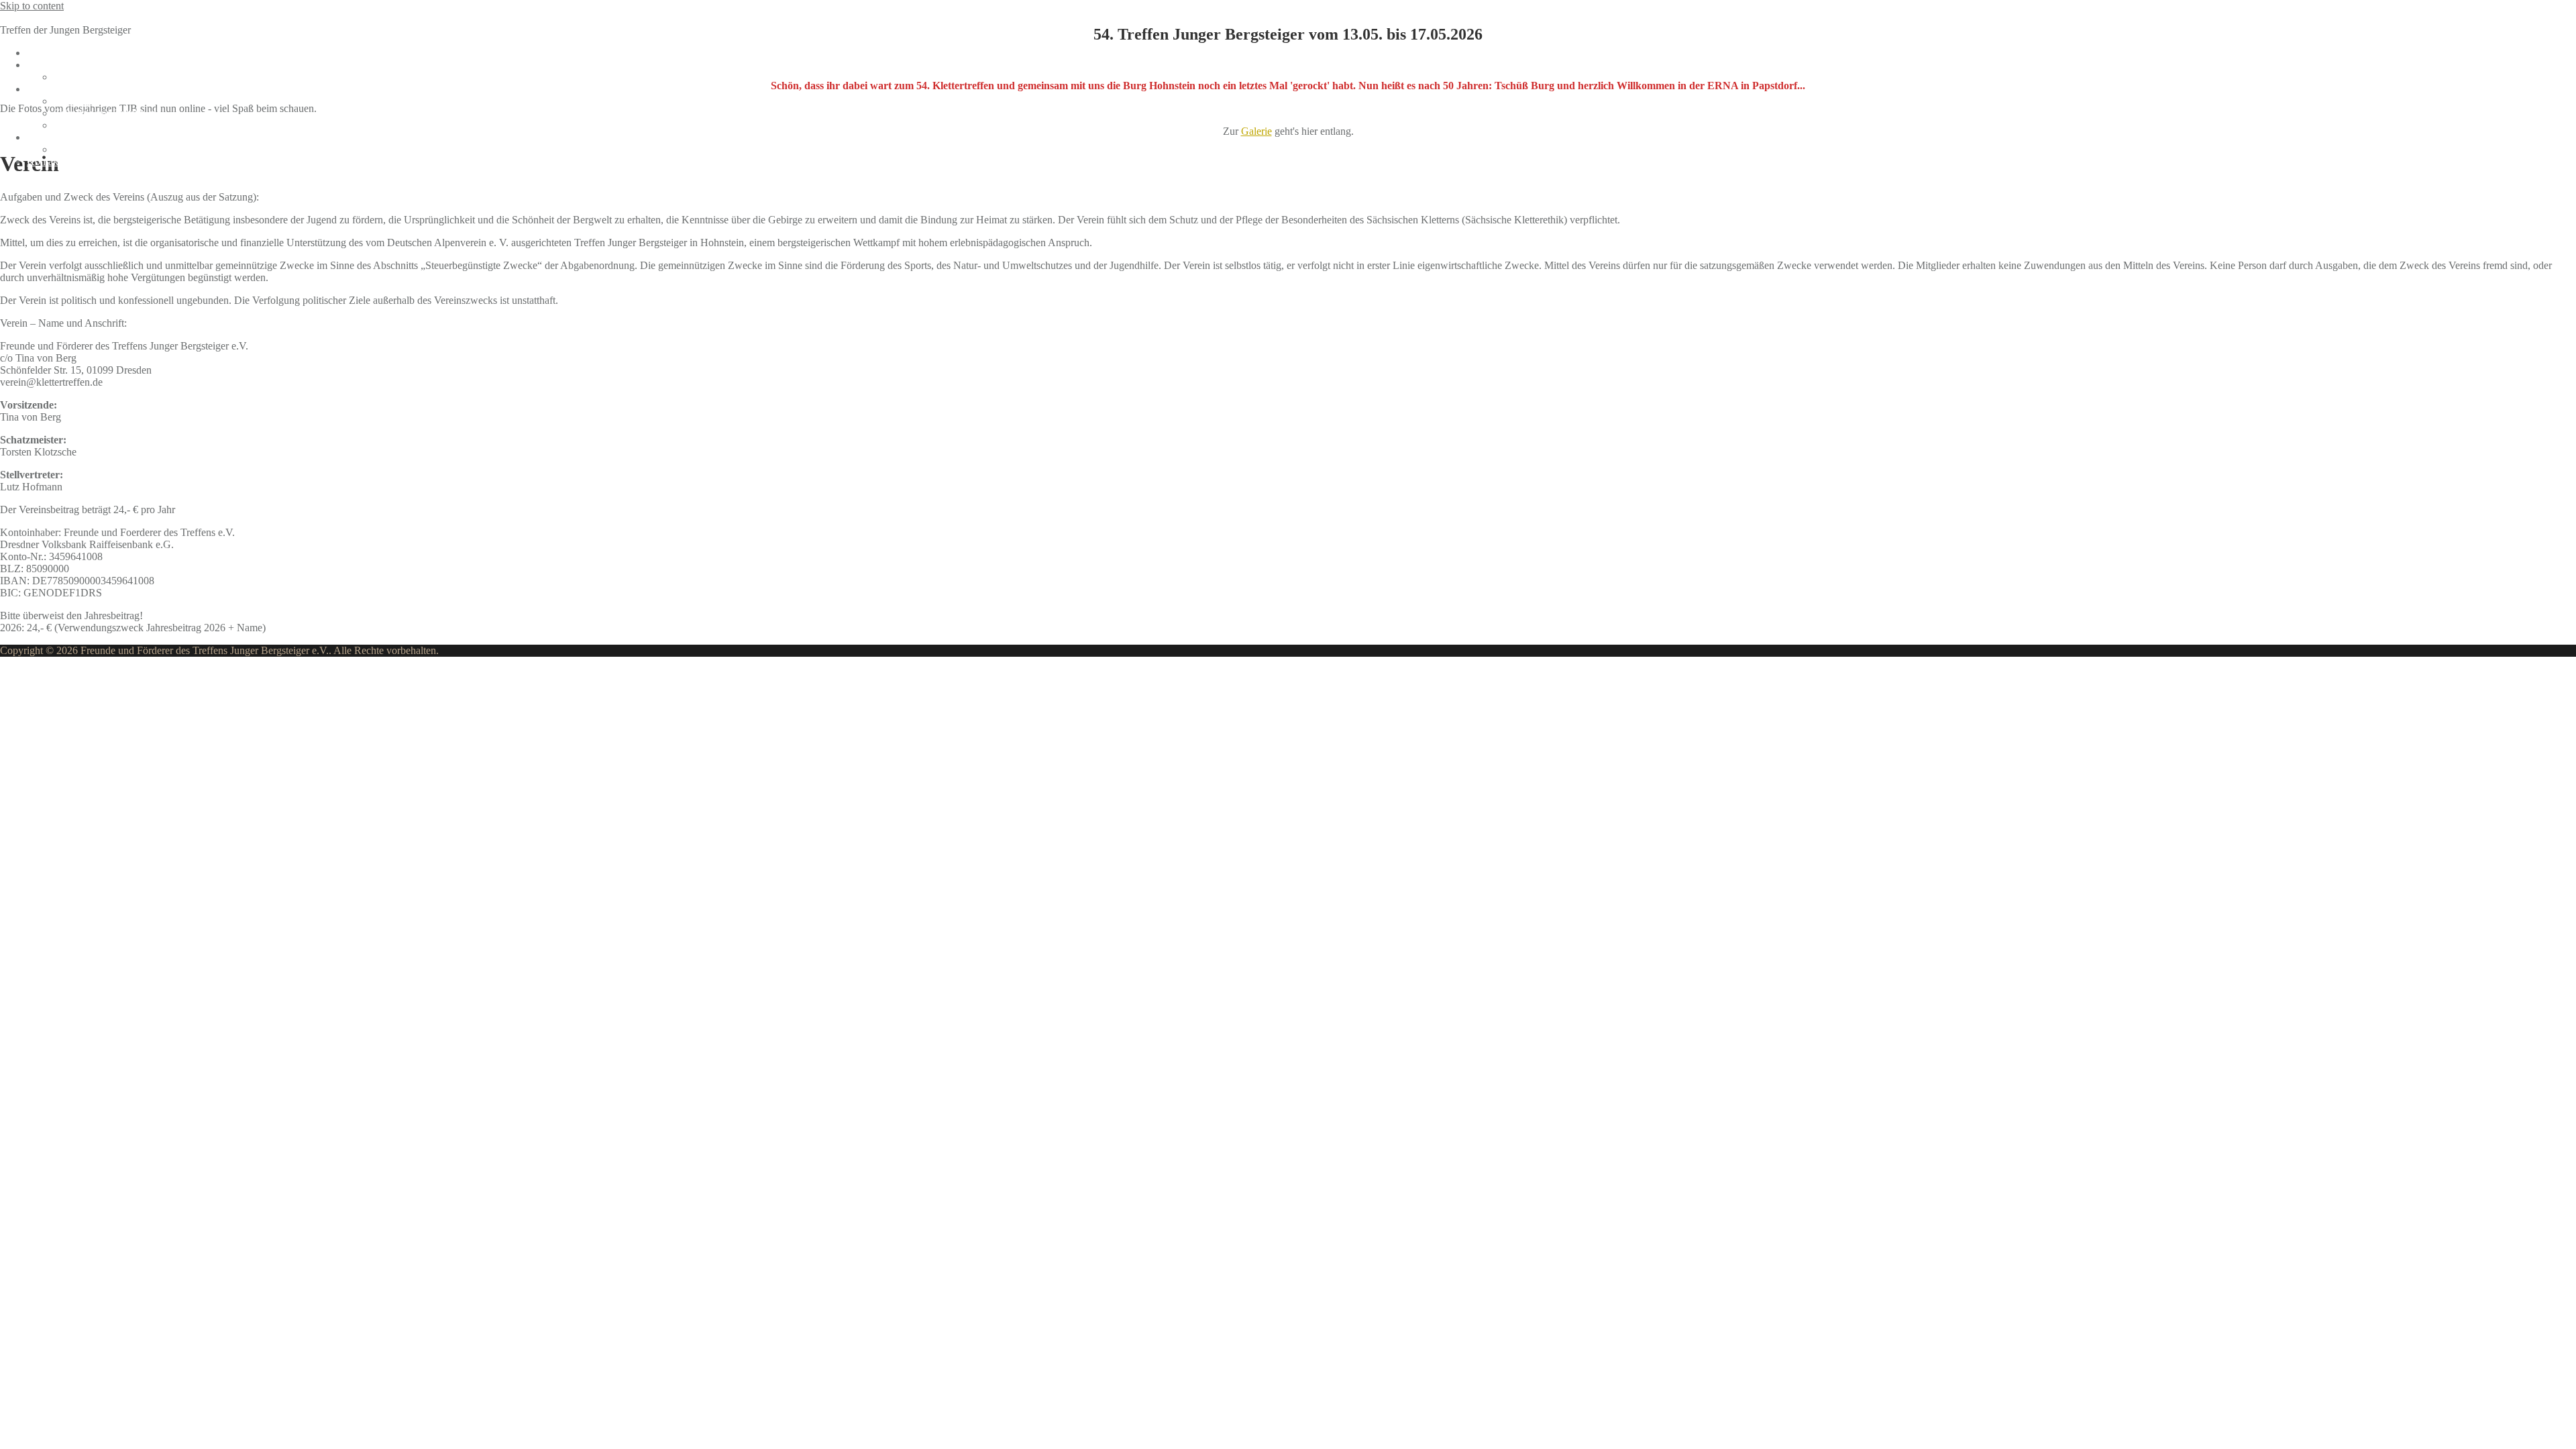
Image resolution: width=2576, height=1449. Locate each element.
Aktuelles (47, 53)
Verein (41, 137)
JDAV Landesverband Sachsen (120, 149)
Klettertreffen (28, 18)
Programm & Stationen (75, 89)
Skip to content (32, 6)
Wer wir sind (81, 77)
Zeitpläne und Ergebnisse (107, 113)
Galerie (69, 125)
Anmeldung (52, 65)
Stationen (73, 101)
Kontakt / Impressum (71, 161)
